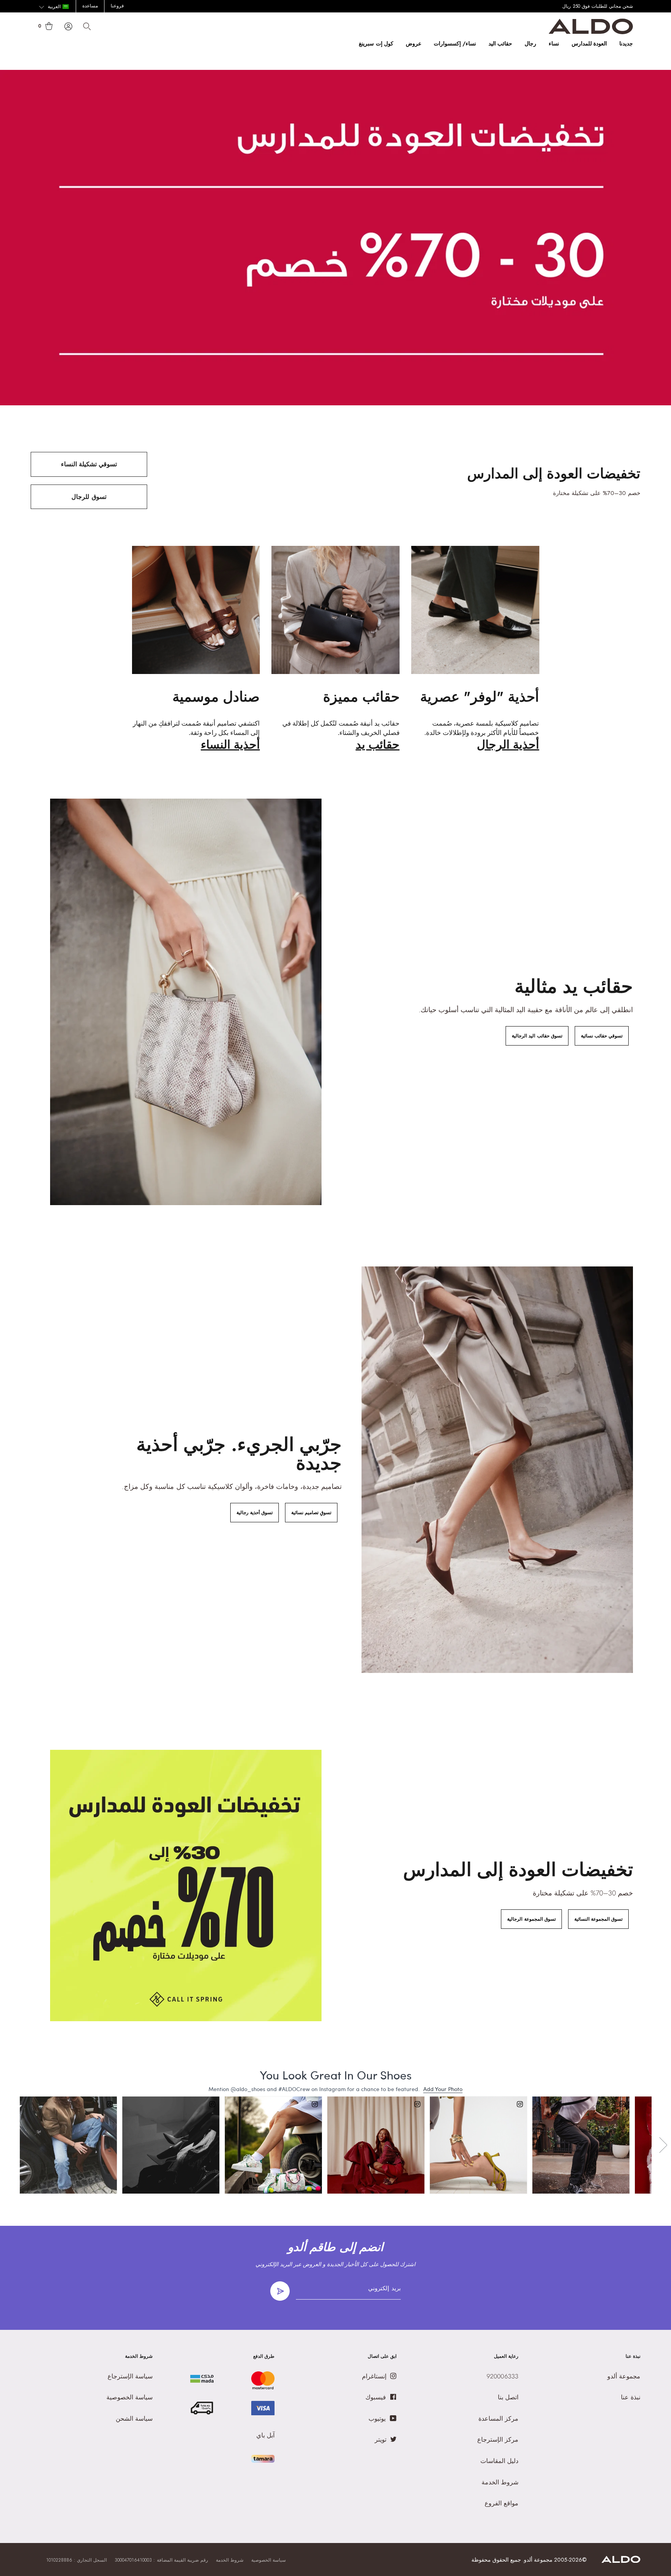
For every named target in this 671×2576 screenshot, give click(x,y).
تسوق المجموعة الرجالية (531, 1919)
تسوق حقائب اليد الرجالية (537, 1036)
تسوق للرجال (89, 497)
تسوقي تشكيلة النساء (89, 464)
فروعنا (117, 6)
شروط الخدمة (230, 2560)
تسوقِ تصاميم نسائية (311, 1513)
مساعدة (90, 6)
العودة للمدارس (589, 43)
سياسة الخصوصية (269, 2560)
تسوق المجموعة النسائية (598, 1919)
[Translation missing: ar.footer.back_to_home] (621, 2561)
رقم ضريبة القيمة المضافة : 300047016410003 (161, 2560)
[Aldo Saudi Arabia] (591, 32)
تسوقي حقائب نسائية (602, 1036)
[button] (54, 7)
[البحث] (87, 26)
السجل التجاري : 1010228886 (76, 2560)
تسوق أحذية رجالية (255, 1513)
